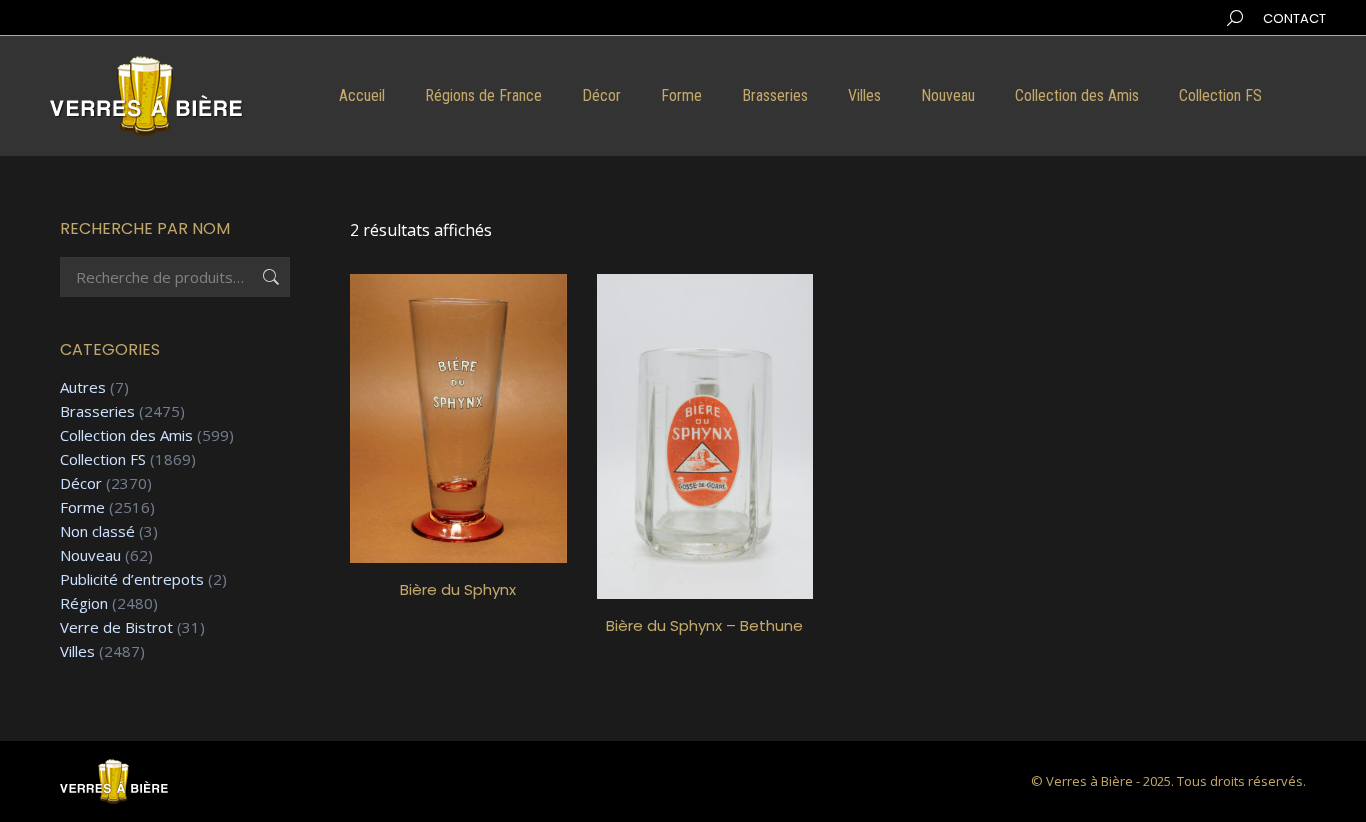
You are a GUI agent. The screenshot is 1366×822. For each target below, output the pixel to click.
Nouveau (90, 555)
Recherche (269, 277)
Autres (83, 387)
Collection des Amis (126, 435)
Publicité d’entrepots (132, 579)
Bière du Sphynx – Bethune (704, 625)
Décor (81, 483)
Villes (77, 651)
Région (84, 603)
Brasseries (97, 411)
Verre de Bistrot (116, 627)
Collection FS (103, 459)
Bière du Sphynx (458, 589)
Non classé (97, 531)
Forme (82, 507)
